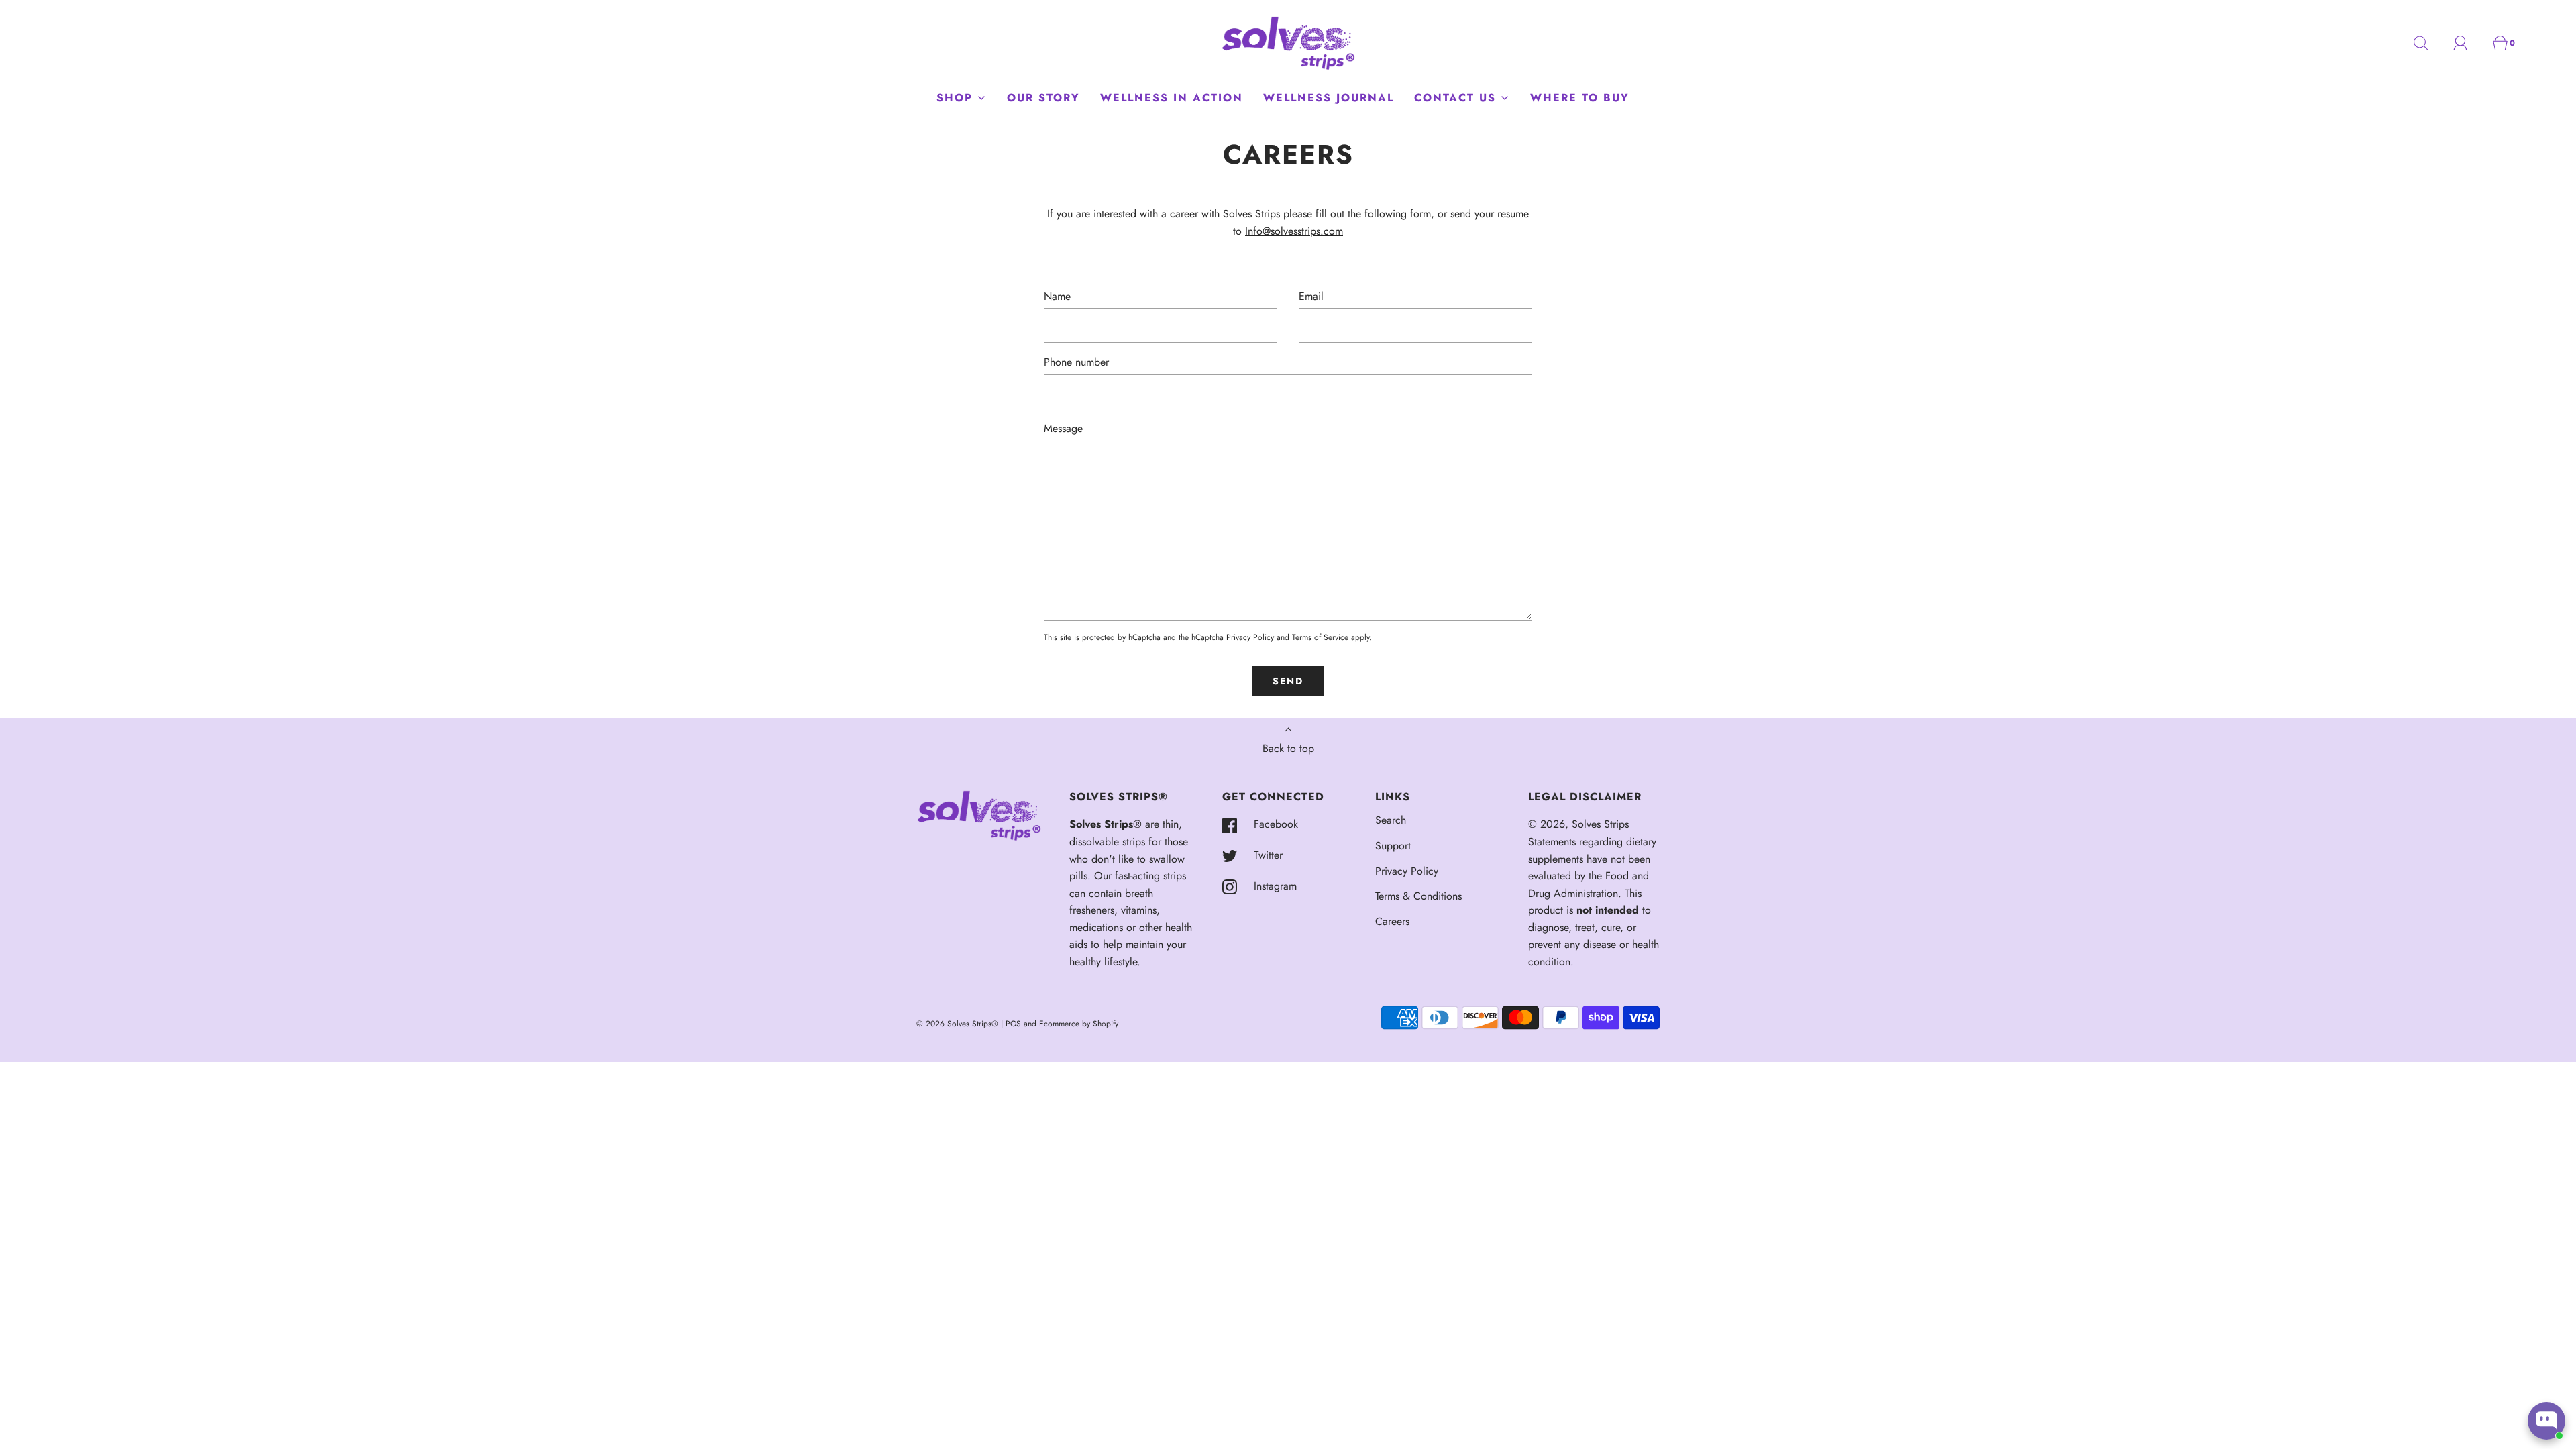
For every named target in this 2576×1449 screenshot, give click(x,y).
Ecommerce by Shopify (1079, 1024)
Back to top (1288, 748)
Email (1311, 296)
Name (1057, 296)
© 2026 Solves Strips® (959, 1024)
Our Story (1043, 98)
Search (1391, 820)
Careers (1392, 921)
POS (1013, 1024)
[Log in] (2468, 43)
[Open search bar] (2428, 43)
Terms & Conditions (1418, 896)
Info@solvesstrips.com (1294, 231)
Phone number (1076, 362)
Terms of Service (1320, 637)
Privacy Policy (1250, 637)
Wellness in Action (1172, 98)
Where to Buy (1580, 98)
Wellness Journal (1329, 98)
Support (1393, 846)
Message (1063, 428)
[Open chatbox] (2546, 1421)
